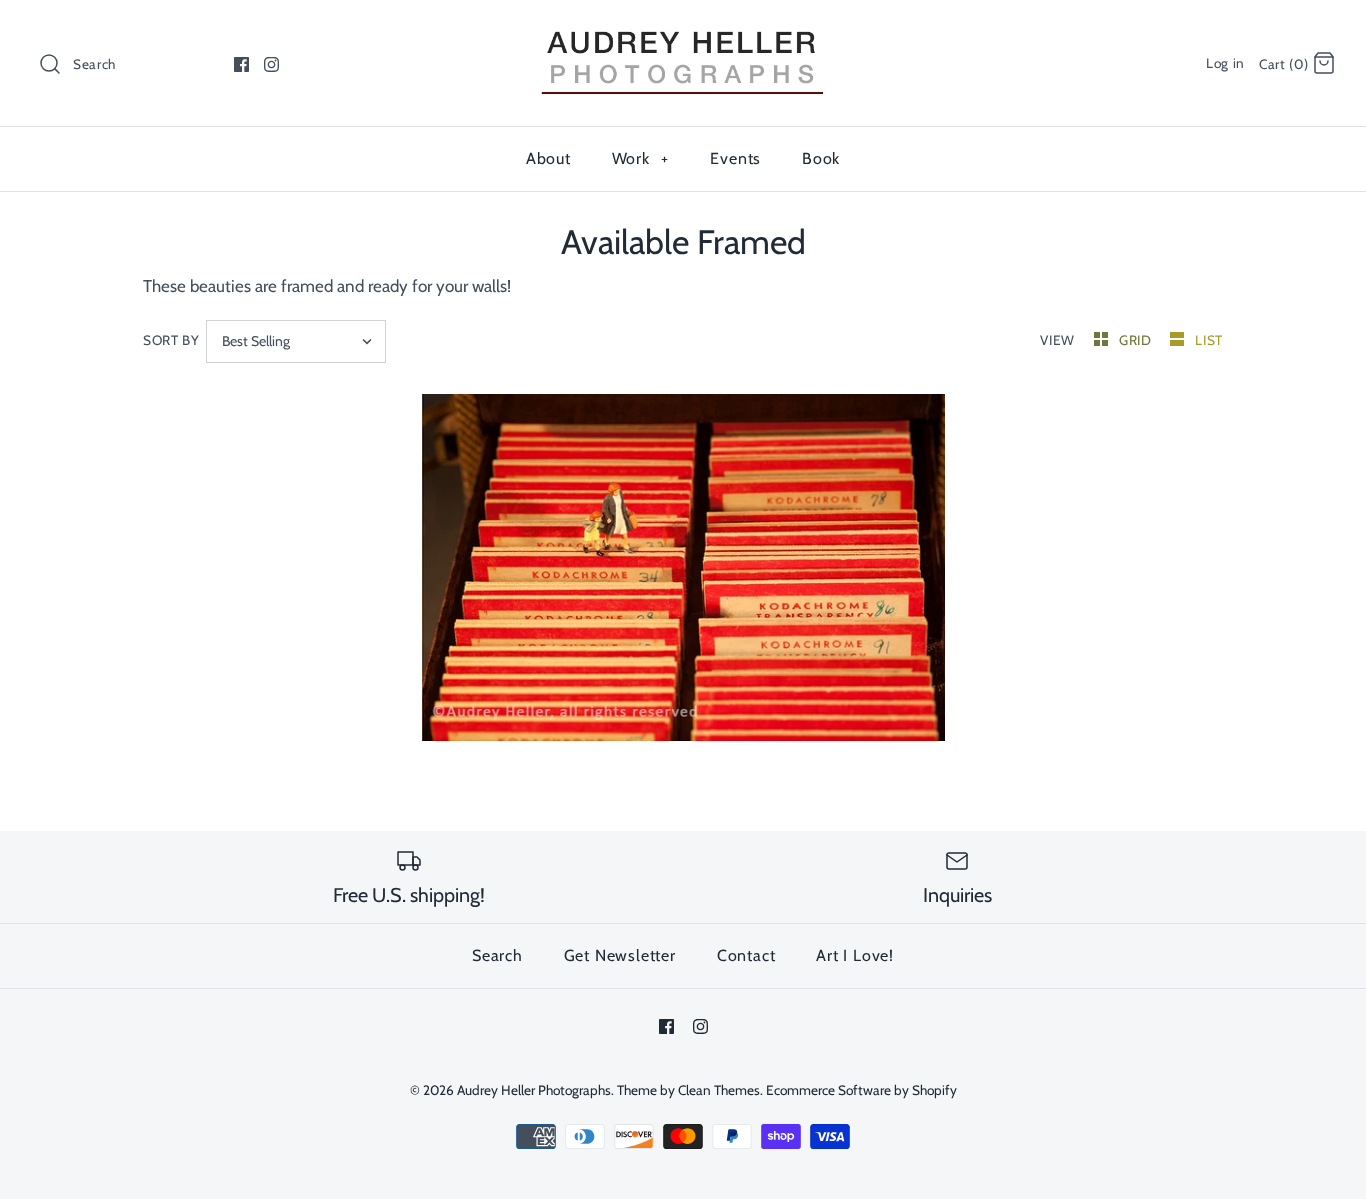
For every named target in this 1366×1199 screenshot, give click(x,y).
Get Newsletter (620, 955)
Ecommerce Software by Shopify (861, 1090)
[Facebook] (241, 64)
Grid (1137, 340)
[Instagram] (271, 64)
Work (640, 158)
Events (735, 158)
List (1209, 340)
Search (497, 955)
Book (821, 158)
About (548, 158)
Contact (746, 955)
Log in (1225, 63)
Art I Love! (855, 955)
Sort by (171, 340)
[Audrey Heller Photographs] (683, 33)
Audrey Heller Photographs (534, 1090)
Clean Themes (719, 1090)
